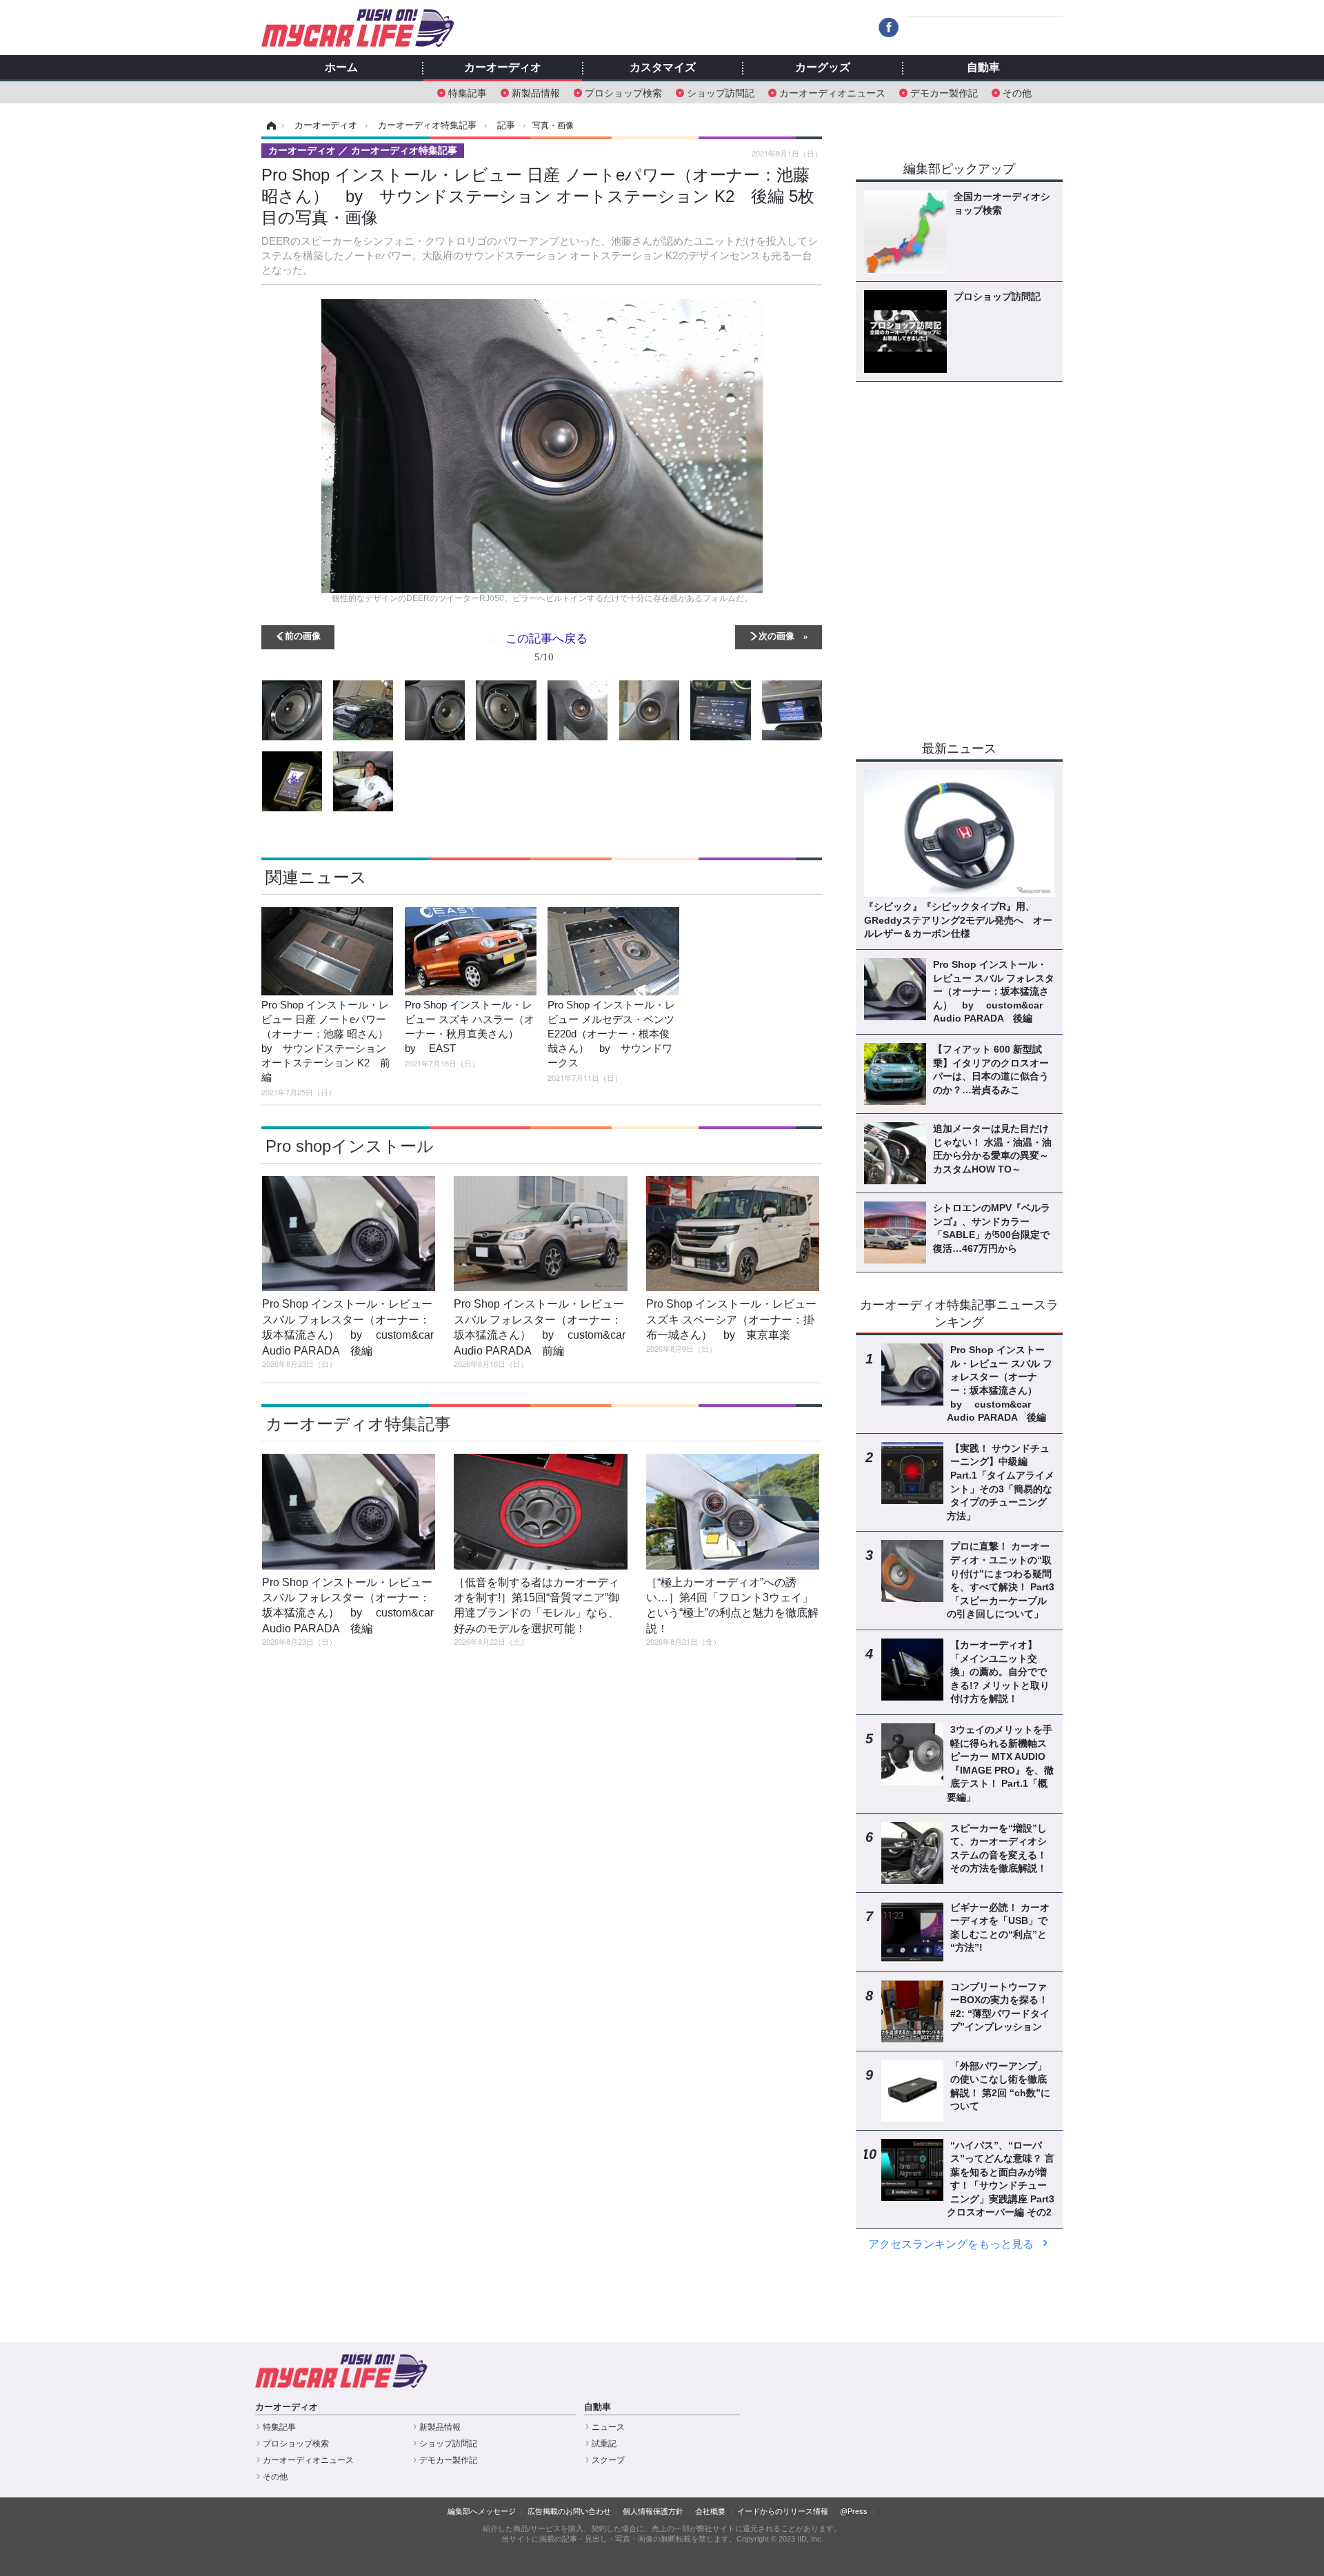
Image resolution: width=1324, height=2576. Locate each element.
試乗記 (604, 2444)
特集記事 (468, 92)
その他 (1017, 92)
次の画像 (776, 635)
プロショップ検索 (623, 92)
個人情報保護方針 (653, 2511)
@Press (854, 2511)
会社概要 (710, 2511)
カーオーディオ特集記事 (358, 1424)
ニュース (608, 2427)
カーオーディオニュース (832, 92)
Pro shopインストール (350, 1146)
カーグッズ (823, 68)
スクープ (608, 2460)
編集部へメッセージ (482, 2511)
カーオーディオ (503, 68)
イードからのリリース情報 (783, 2511)
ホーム (341, 68)
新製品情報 (536, 92)
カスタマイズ (663, 68)
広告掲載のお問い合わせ (569, 2511)
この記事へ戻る (546, 646)
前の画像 (303, 635)
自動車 (983, 68)
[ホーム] (269, 125)
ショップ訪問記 (721, 92)
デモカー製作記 (944, 92)
